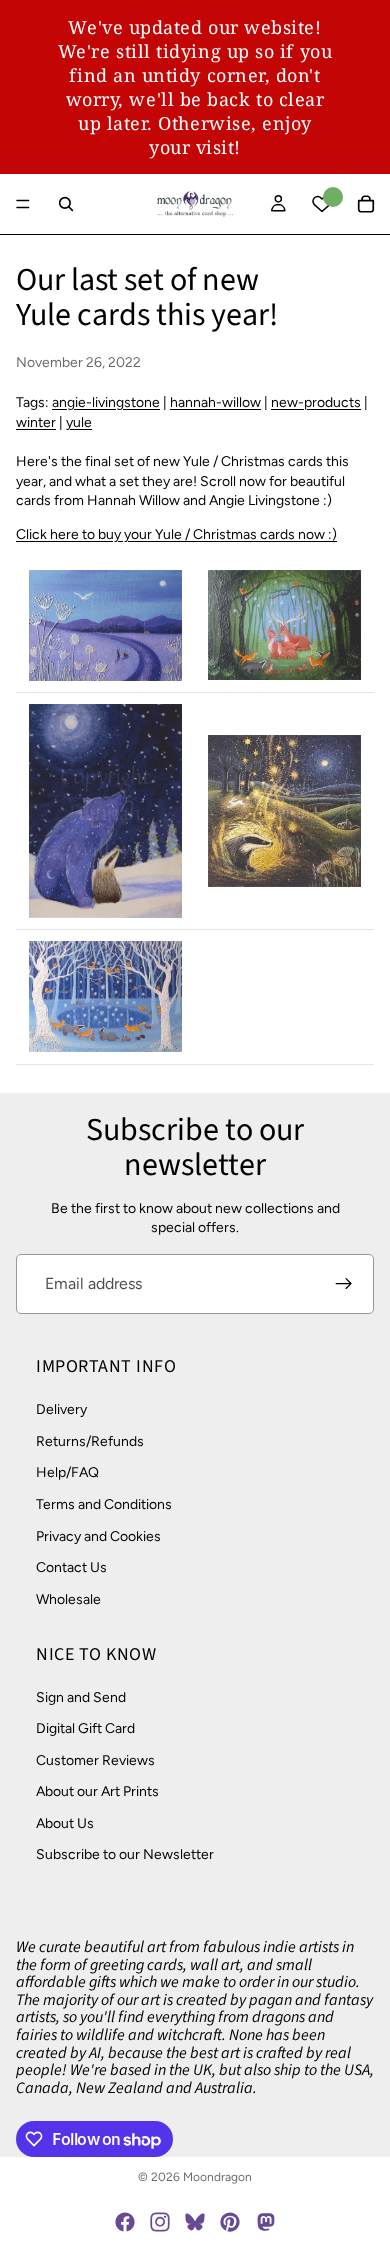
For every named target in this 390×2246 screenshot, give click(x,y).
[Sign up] (344, 1284)
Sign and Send (81, 1697)
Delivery (61, 1409)
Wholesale (68, 1599)
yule (79, 422)
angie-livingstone (106, 402)
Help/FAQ (67, 1472)
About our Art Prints (97, 1791)
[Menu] (23, 204)
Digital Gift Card (85, 1728)
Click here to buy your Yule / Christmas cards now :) (176, 534)
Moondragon (217, 2177)
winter (36, 422)
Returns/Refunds (90, 1441)
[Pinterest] (230, 2222)
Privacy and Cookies (98, 1536)
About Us (65, 1823)
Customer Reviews (95, 1760)
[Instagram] (160, 2222)
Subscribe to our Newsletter (125, 1855)
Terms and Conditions (104, 1504)
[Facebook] (125, 2222)
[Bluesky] (195, 2222)
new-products (316, 402)
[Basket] (366, 204)
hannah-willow (215, 402)
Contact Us (71, 1567)
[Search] (66, 204)
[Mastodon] (265, 2222)
